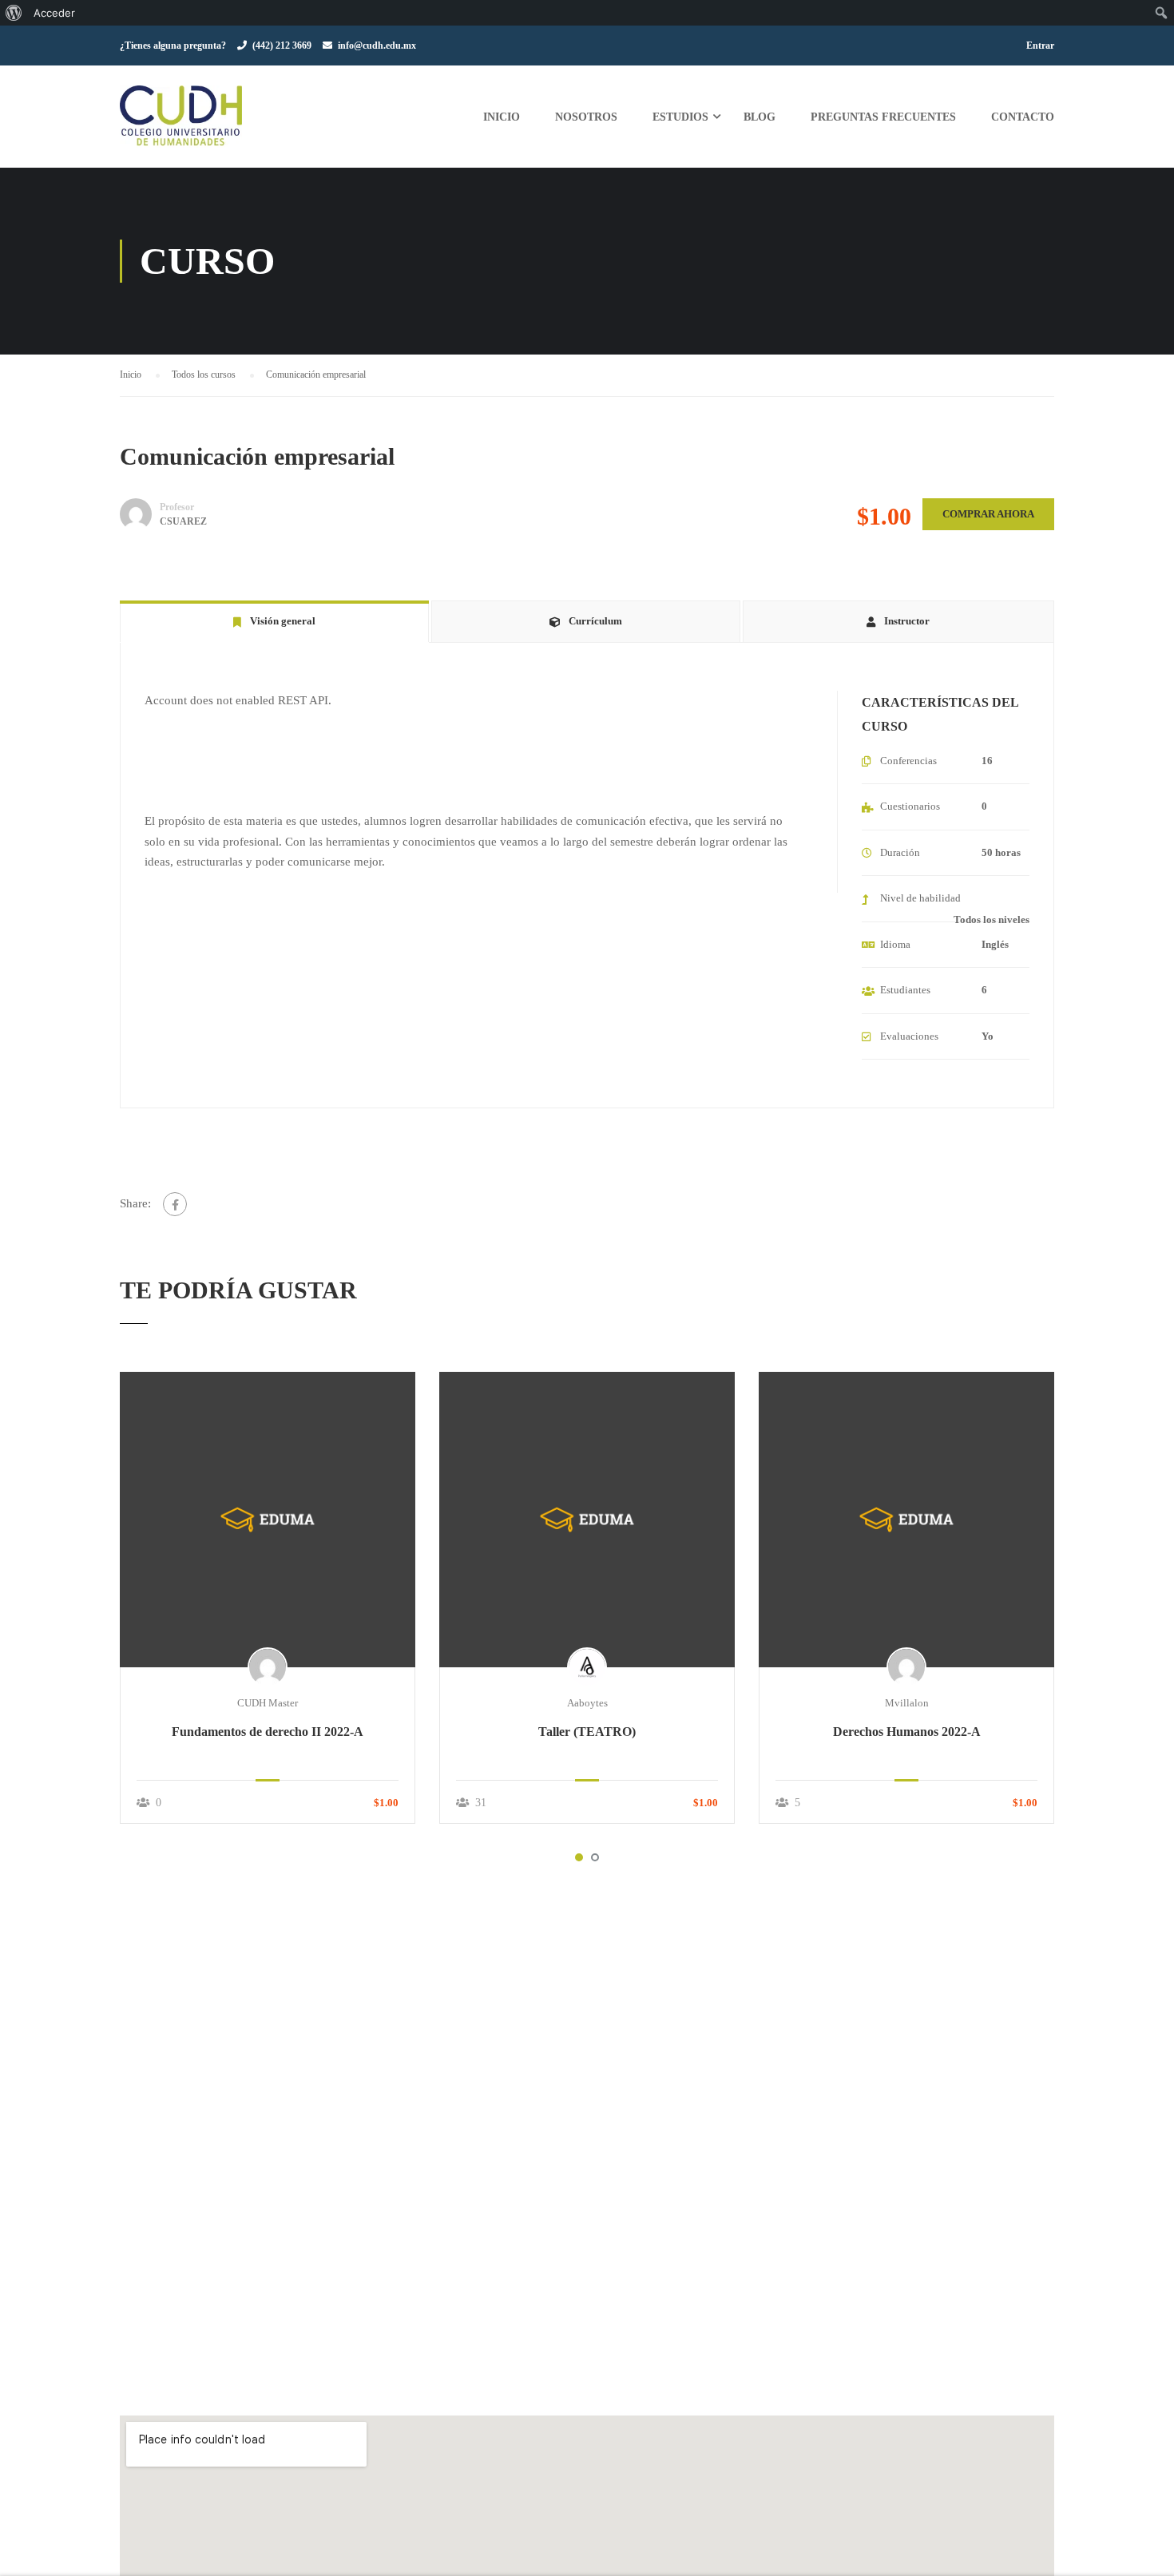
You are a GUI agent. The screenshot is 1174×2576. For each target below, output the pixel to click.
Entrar (1040, 46)
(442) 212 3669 (282, 46)
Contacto (1023, 117)
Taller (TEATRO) (587, 1732)
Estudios (680, 117)
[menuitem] (14, 13)
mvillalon (907, 1703)
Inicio (502, 117)
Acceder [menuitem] (54, 13)
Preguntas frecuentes (883, 117)
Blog (760, 117)
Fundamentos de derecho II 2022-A (268, 1732)
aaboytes (587, 1703)
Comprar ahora (988, 514)
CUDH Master (268, 1703)
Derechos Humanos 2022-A (907, 1732)
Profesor (177, 507)
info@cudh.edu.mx (377, 46)
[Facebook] (175, 1204)
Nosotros (586, 117)
